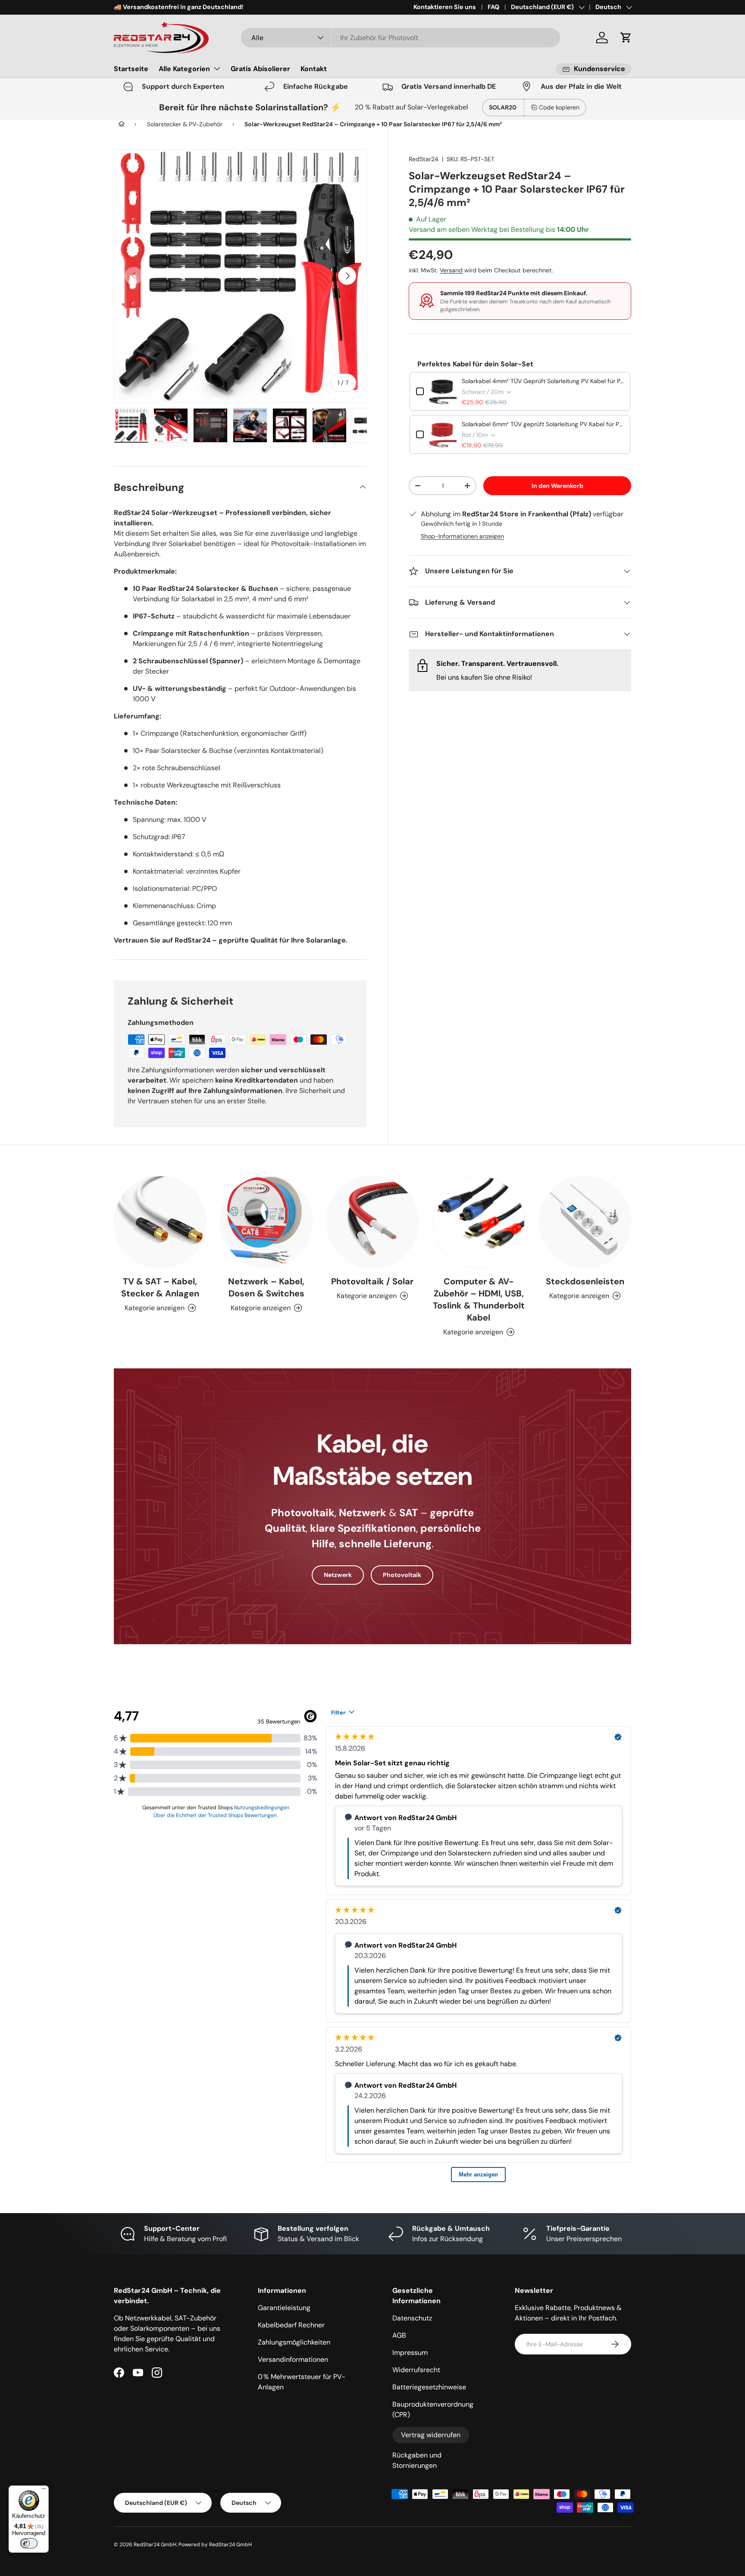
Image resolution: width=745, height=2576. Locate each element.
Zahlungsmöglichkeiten (294, 2342)
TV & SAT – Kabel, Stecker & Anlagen (160, 1287)
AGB (399, 2335)
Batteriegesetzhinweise (429, 2387)
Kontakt (314, 69)
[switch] (29, 2543)
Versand (451, 271)
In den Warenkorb (557, 486)
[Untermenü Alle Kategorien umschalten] (217, 69)
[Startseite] (122, 124)
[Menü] (44, 2491)
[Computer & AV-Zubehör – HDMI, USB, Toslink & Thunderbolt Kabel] (479, 1222)
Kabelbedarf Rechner (291, 2325)
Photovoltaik (402, 1575)
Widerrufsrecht (416, 2370)
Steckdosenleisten (585, 1281)
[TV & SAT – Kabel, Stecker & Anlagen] (160, 1222)
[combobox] (401, 38)
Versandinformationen (293, 2359)
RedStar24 (424, 159)
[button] (626, 37)
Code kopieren (559, 107)
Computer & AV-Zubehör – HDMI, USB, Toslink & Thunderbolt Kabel (479, 1299)
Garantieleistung (284, 2308)
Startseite (131, 69)
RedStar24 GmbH (155, 2545)
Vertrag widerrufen (431, 2435)
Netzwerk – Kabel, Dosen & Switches (266, 1287)
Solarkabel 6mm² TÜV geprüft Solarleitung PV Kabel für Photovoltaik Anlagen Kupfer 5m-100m (543, 424)
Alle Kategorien (184, 69)
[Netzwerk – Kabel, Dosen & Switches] (266, 1222)
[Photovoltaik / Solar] (372, 1222)
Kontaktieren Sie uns (445, 7)
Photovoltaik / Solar (372, 1281)
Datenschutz (412, 2318)
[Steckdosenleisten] (585, 1222)
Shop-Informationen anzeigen (462, 536)
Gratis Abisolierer (260, 69)
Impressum (410, 2353)
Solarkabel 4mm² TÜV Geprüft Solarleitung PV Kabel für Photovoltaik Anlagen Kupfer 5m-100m (543, 381)
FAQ (493, 7)
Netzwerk (338, 1575)
